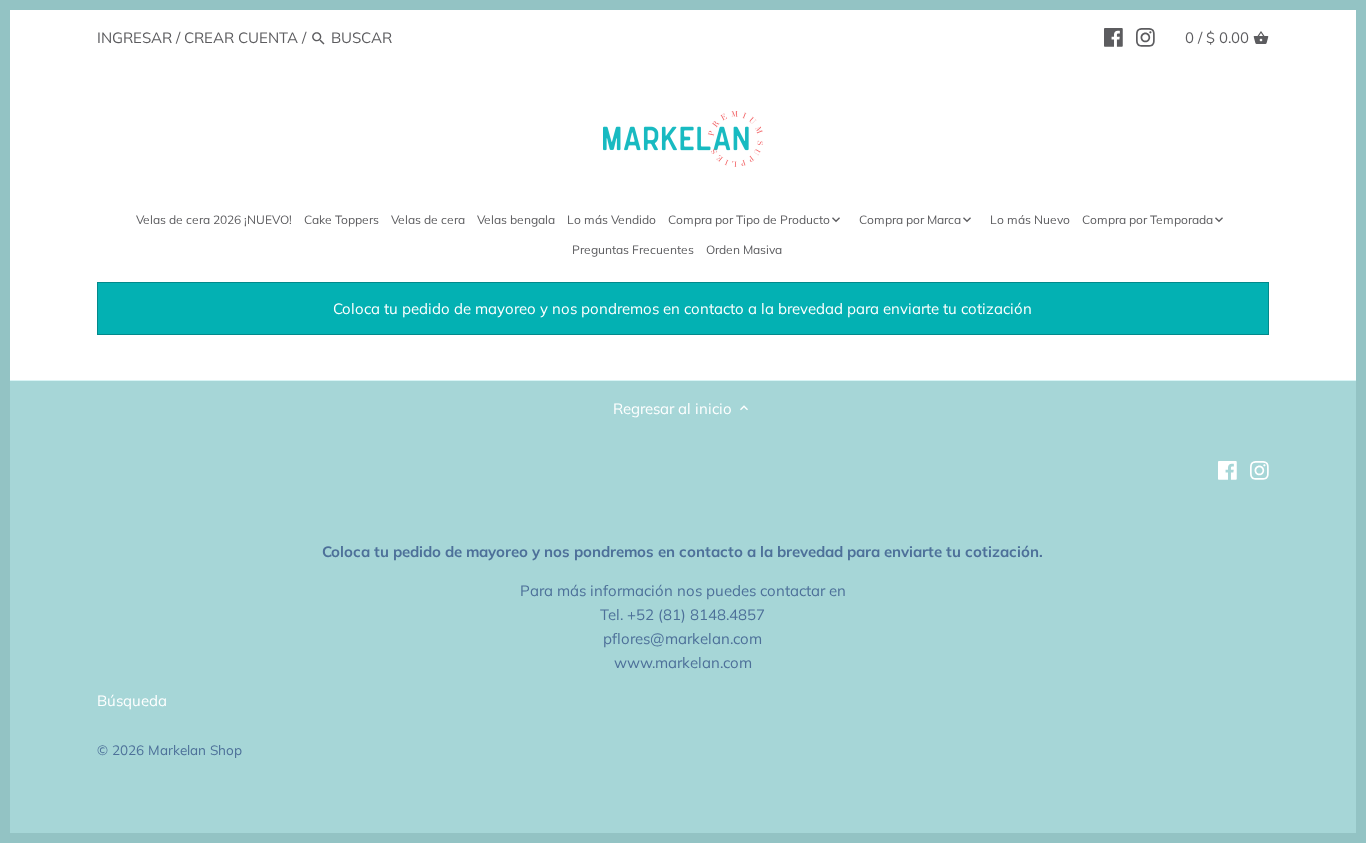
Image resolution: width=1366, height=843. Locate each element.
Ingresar (134, 37)
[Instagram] (1145, 37)
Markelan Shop (195, 749)
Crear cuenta (241, 37)
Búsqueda (132, 700)
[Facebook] (1113, 37)
